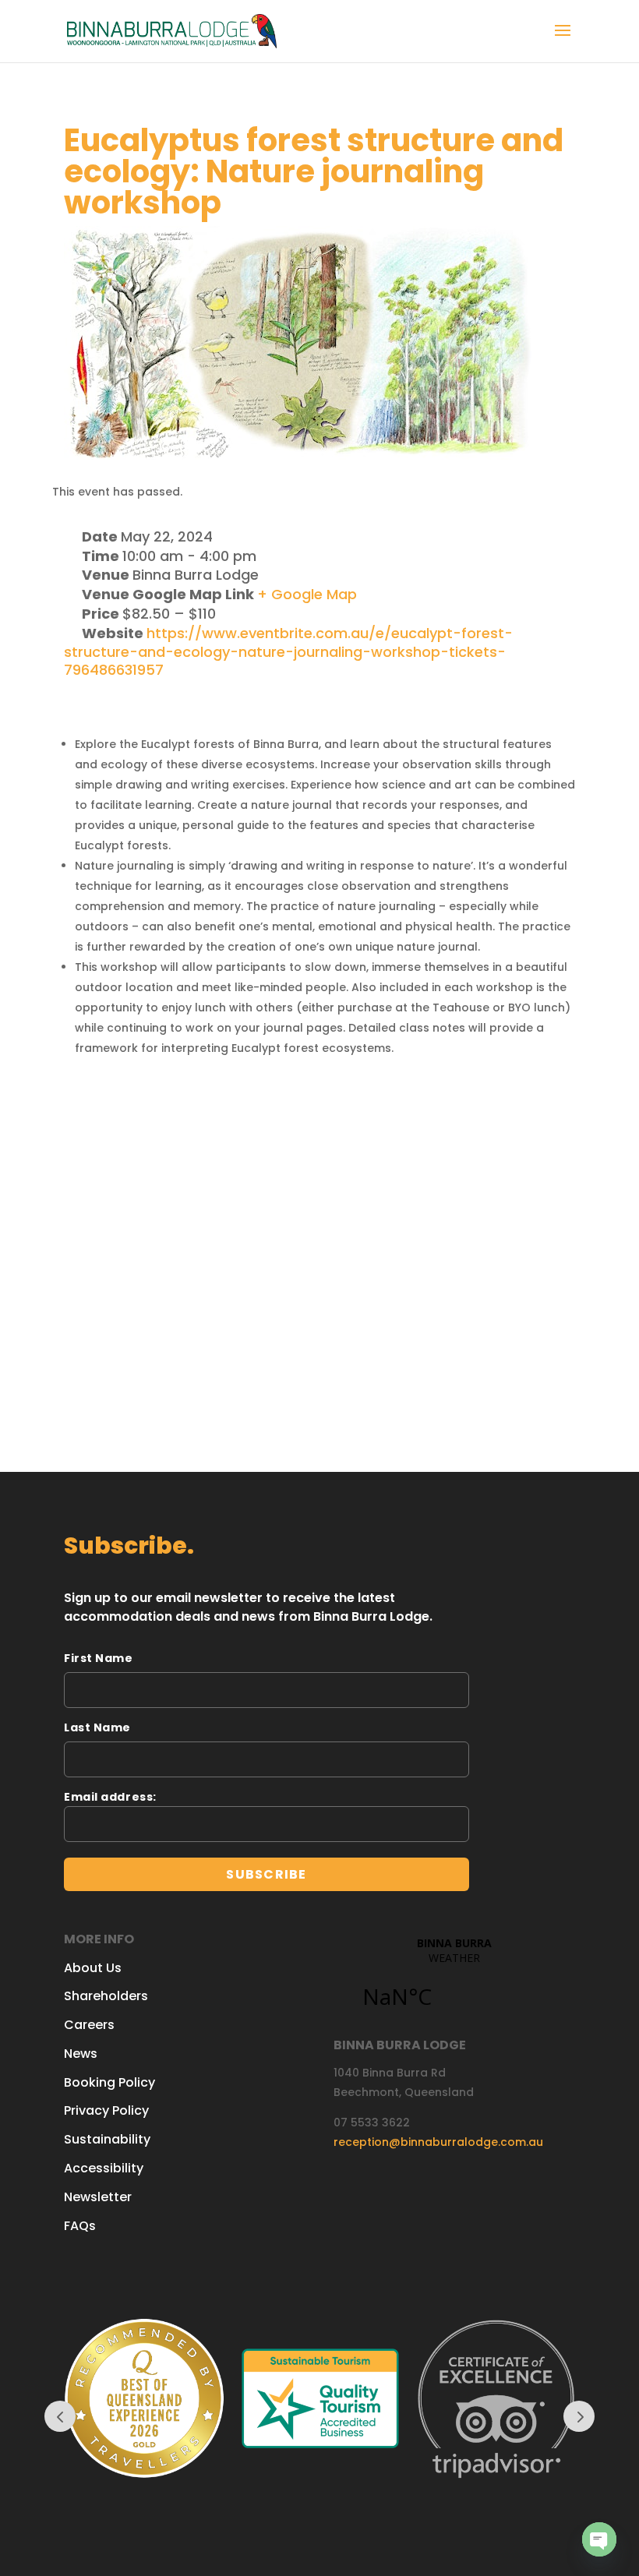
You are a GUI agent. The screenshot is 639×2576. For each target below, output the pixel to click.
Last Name (97, 1727)
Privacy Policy (106, 2110)
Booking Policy (109, 2082)
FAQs (80, 2226)
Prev (60, 2416)
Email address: (110, 1797)
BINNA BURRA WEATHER (454, 1981)
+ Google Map (307, 594)
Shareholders (106, 1996)
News (81, 2054)
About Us (93, 1968)
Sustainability (107, 2139)
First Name (99, 1658)
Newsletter (98, 2197)
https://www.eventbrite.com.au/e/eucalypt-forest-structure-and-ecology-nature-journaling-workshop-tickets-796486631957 (288, 652)
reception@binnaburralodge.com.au (438, 2142)
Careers (89, 2025)
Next (579, 2416)
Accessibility (104, 2168)
